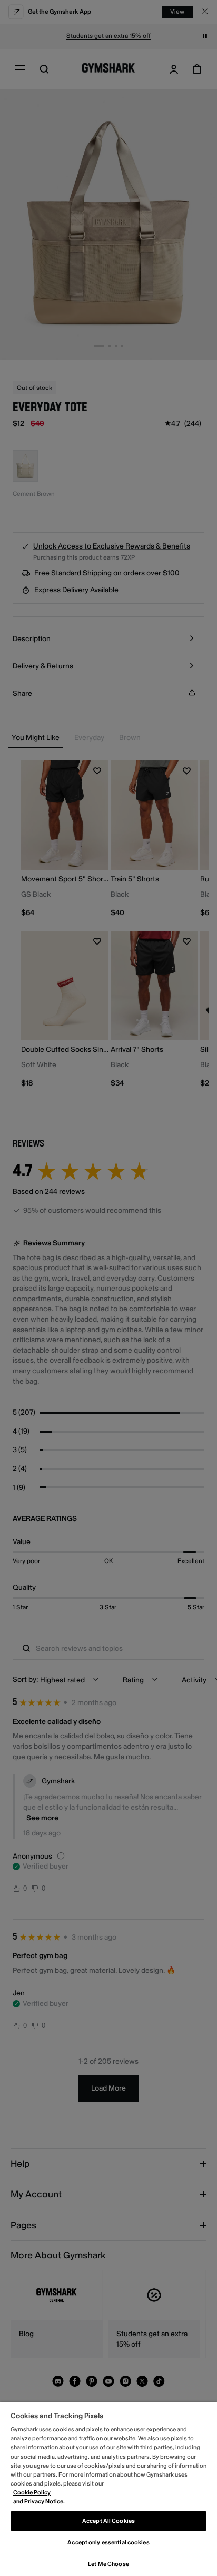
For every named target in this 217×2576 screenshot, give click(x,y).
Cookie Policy (32, 2493)
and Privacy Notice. (39, 2502)
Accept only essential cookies (108, 2543)
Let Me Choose (108, 2564)
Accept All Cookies (108, 2521)
